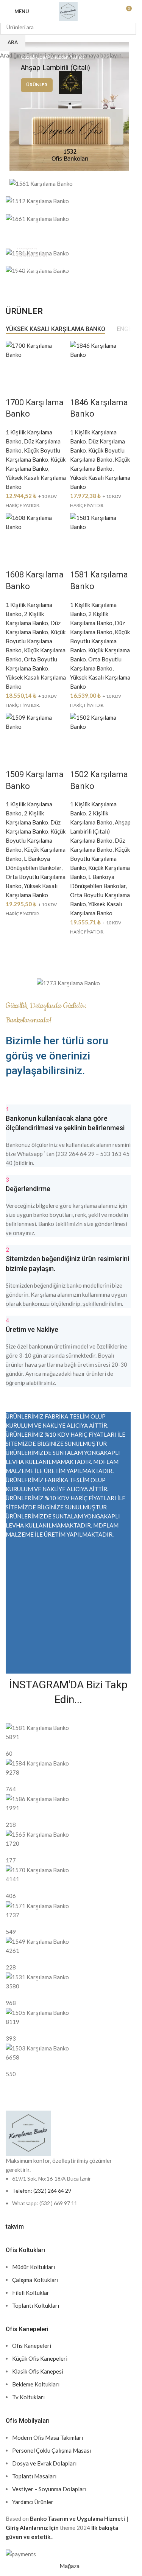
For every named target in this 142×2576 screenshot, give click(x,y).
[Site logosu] (68, 11)
